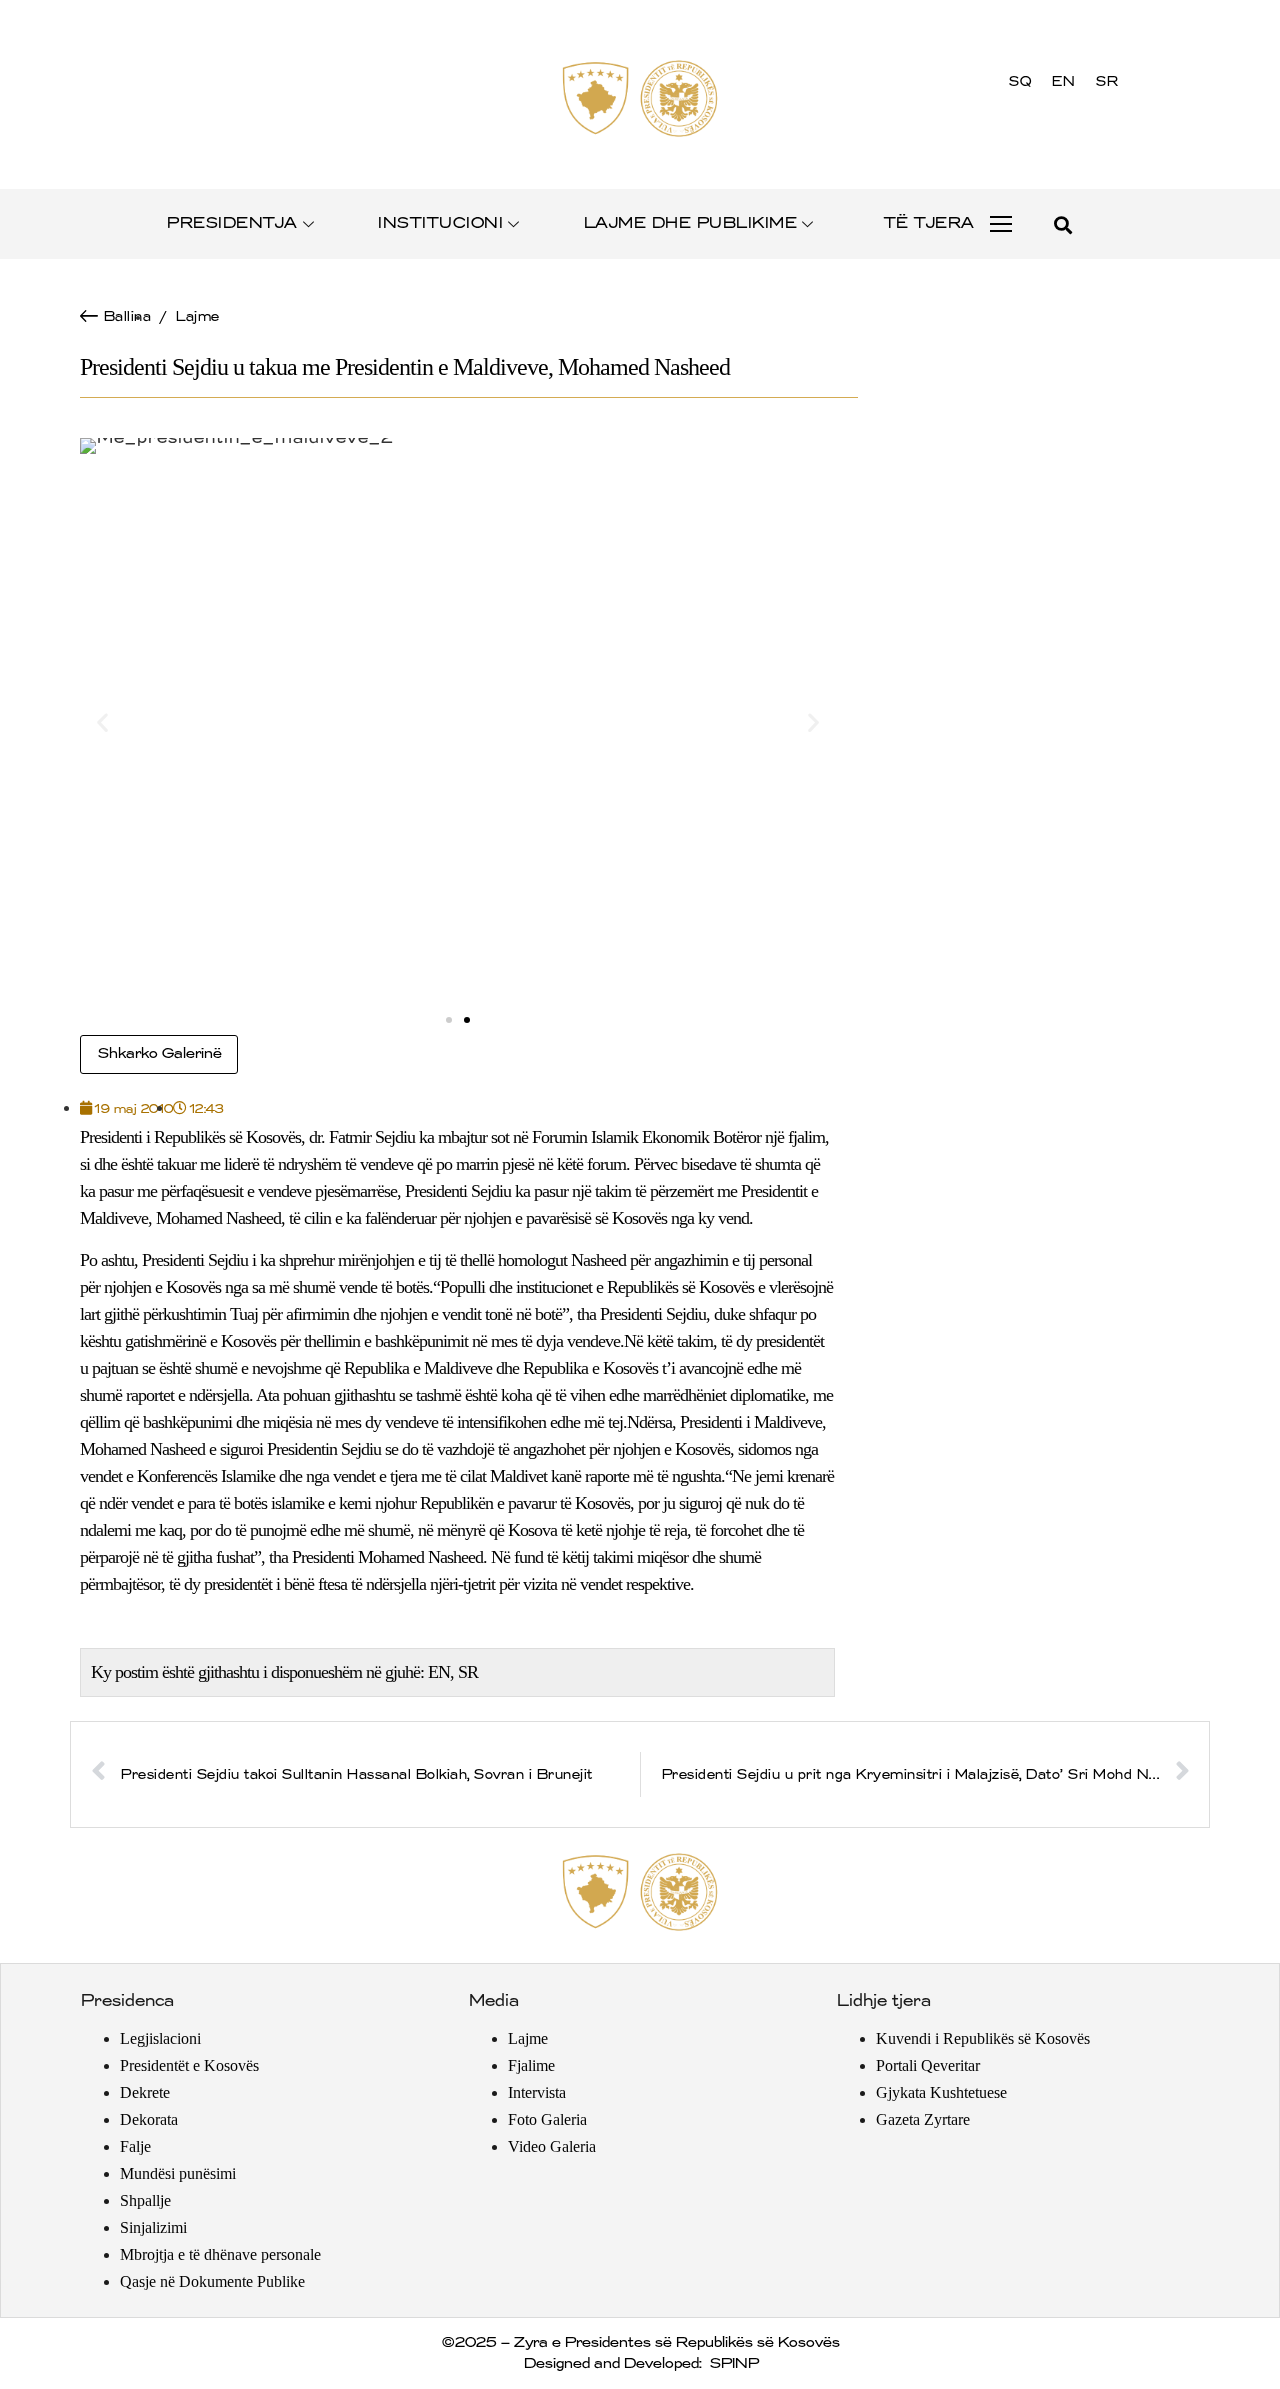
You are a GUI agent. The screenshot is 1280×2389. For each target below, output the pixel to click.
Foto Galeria (547, 2119)
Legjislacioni (160, 2038)
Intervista (537, 2092)
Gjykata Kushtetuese (941, 2092)
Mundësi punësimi (178, 2173)
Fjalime (531, 2065)
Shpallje (145, 2200)
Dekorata (149, 2119)
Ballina (127, 316)
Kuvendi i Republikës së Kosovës (983, 2038)
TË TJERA (928, 223)
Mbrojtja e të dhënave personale (220, 2254)
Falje (135, 2146)
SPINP (733, 2364)
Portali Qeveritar (928, 2065)
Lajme (197, 316)
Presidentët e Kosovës (189, 2065)
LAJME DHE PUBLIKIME (690, 223)
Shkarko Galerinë (159, 1054)
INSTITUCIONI (439, 223)
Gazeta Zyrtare (923, 2119)
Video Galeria (552, 2146)
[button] (1062, 224)
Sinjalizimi (153, 2227)
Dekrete (145, 2092)
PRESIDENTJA (231, 223)
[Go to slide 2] (467, 1020)
